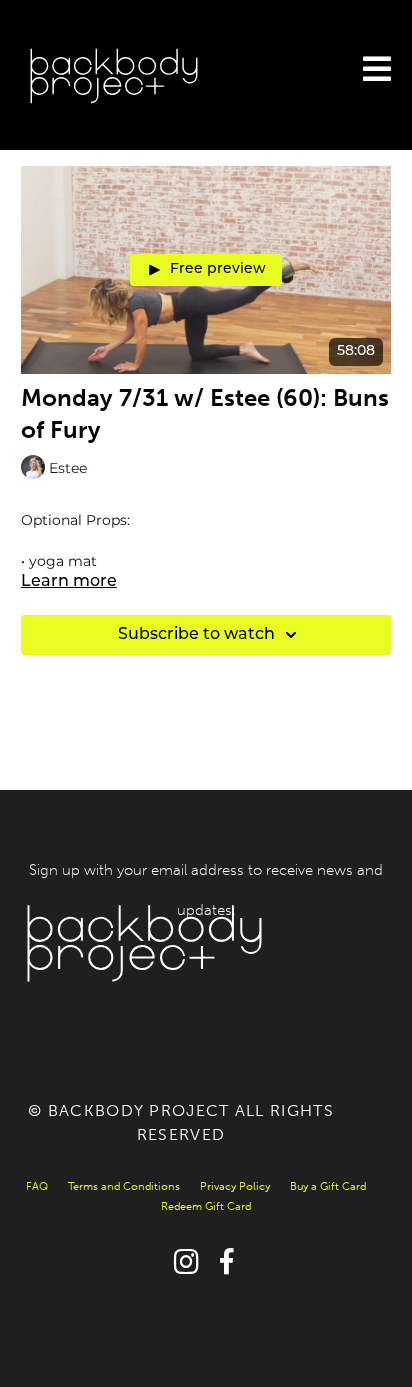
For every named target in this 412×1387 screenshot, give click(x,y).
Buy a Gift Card (328, 1186)
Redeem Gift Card (206, 1206)
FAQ (37, 1186)
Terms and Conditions (124, 1186)
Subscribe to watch (196, 635)
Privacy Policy (235, 1186)
